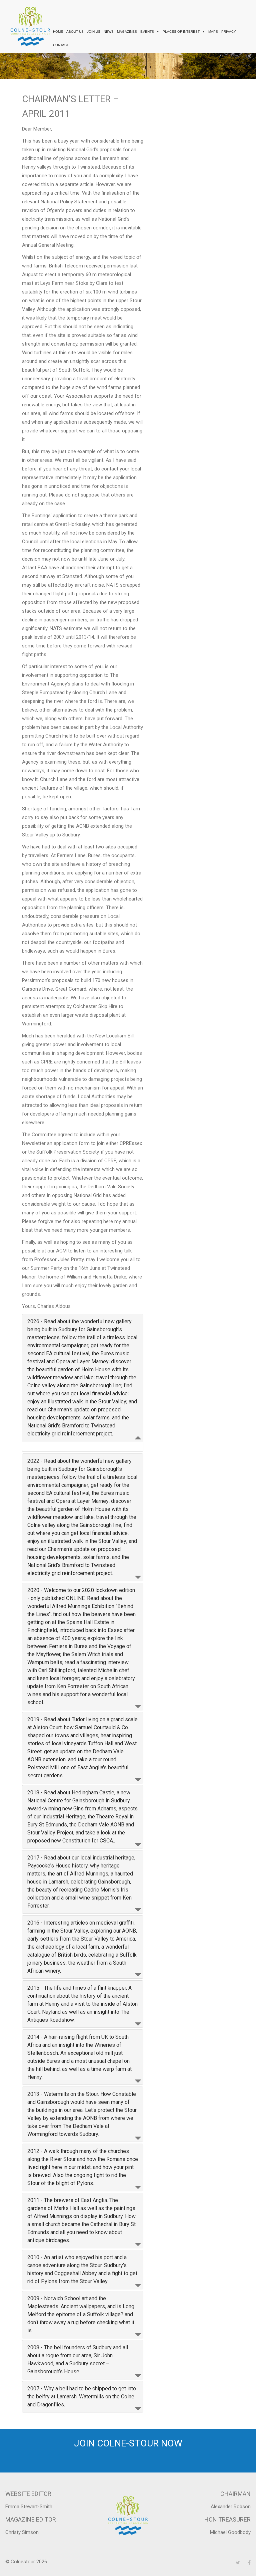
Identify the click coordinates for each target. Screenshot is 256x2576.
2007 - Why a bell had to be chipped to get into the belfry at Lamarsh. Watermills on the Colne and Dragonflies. (82, 2397)
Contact (61, 45)
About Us (75, 32)
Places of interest (181, 32)
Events (147, 32)
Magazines (127, 32)
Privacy (229, 32)
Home (58, 32)
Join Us (94, 32)
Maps (213, 32)
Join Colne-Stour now (128, 2443)
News (109, 32)
